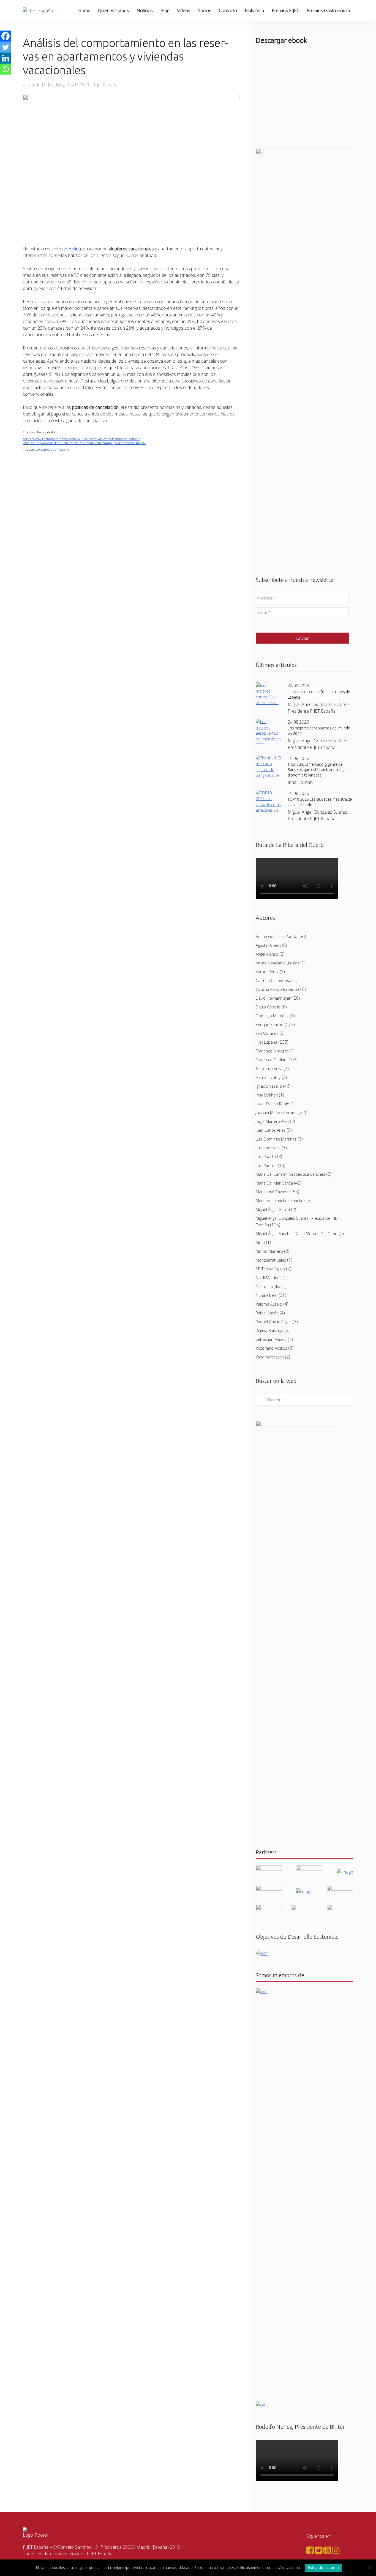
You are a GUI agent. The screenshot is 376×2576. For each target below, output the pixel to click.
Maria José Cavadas (273, 1192)
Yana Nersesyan (270, 1357)
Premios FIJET (285, 10)
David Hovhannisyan (273, 998)
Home (84, 10)
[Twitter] (6, 47)
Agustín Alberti (268, 945)
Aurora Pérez (267, 972)
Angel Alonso (267, 954)
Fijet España (266, 1042)
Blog (165, 10)
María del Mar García (274, 1183)
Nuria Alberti (267, 1295)
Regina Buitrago (269, 1331)
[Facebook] (6, 36)
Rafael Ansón (267, 1313)
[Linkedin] (6, 58)
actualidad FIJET (38, 85)
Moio (260, 1242)
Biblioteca (254, 10)
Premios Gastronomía (328, 10)
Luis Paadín (266, 1157)
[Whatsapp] (6, 69)
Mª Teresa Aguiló (270, 1269)
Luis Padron (266, 1165)
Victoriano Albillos (271, 1348)
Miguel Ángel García (273, 1209)
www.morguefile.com (52, 449)
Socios (205, 10)
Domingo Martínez (272, 1016)
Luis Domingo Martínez (276, 1139)
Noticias (145, 10)
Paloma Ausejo (269, 1304)
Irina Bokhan (267, 1095)
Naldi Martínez (269, 1278)
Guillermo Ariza (269, 1069)
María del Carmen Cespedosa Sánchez (290, 1174)
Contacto (228, 10)
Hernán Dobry (268, 1077)
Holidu (75, 249)
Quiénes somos (113, 10)
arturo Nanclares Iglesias (277, 963)
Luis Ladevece (268, 1148)
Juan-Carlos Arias (271, 1130)
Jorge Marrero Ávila (272, 1121)
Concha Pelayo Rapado (276, 989)
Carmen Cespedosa (273, 981)
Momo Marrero (269, 1251)
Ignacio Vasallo (269, 1086)
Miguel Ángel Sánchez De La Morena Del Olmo (297, 1234)
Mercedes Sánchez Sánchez (280, 1201)
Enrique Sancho (270, 1025)
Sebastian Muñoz (271, 1339)
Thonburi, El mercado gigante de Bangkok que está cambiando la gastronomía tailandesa (319, 770)
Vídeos (184, 10)
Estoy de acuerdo (323, 2567)
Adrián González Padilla (276, 936)
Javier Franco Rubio (273, 1104)
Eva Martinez (267, 1033)
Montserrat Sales (271, 1260)
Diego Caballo (268, 1007)
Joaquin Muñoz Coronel (276, 1113)
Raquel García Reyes (274, 1322)
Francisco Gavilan (271, 1060)
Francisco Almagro (272, 1051)
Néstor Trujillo (268, 1286)
